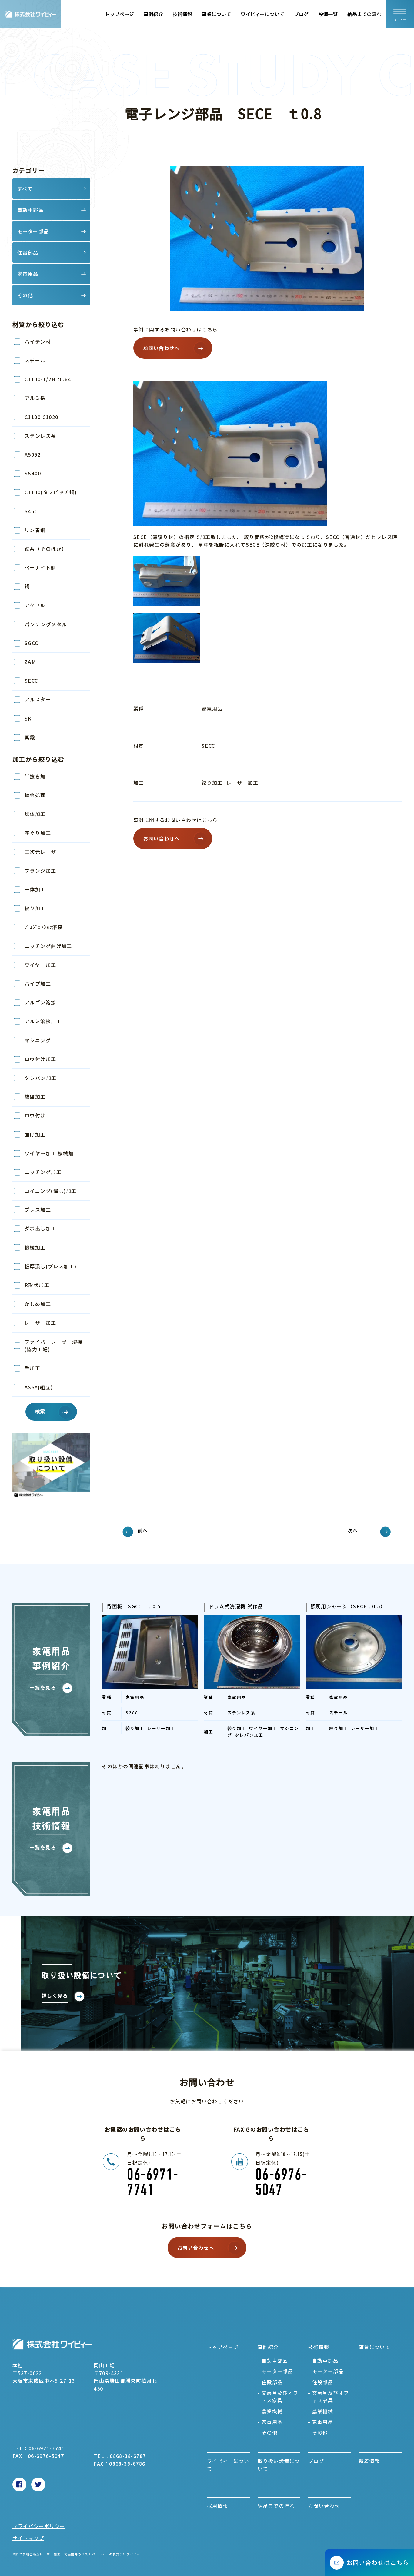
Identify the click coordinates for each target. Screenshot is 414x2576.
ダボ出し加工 (40, 1228)
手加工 (32, 1368)
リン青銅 (35, 530)
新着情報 (369, 2461)
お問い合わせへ (162, 348)
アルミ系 (35, 398)
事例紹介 (153, 14)
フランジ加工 (40, 870)
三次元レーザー (43, 852)
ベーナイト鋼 (40, 567)
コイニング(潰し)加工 (51, 1191)
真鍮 (30, 737)
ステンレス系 (40, 436)
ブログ (301, 14)
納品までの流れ (364, 14)
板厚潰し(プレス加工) (51, 1266)
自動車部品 (275, 2361)
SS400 (33, 473)
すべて (25, 188)
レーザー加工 (40, 1323)
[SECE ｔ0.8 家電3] (267, 581)
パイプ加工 (38, 983)
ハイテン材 (38, 341)
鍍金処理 (35, 795)
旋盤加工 (35, 1097)
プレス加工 (38, 1210)
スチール (35, 360)
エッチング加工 (43, 1172)
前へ (143, 1530)
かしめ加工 (38, 1304)
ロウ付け (35, 1115)
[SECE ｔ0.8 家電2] (267, 638)
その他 (269, 2432)
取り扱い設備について (279, 2465)
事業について (216, 14)
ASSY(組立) (39, 1387)
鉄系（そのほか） (46, 549)
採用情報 (218, 2506)
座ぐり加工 (38, 833)
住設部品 (272, 2382)
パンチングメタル (46, 624)
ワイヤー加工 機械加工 (52, 1153)
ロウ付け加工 (43, 1059)
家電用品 (272, 2422)
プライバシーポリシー (39, 2526)
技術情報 (182, 14)
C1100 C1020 (42, 417)
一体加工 (35, 889)
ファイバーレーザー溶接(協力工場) (54, 1346)
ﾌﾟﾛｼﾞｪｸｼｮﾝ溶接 (44, 927)
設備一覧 (328, 14)
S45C (31, 511)
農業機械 (272, 2411)
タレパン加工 (41, 1078)
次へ (353, 1530)
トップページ (119, 14)
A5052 (33, 454)
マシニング (38, 1040)
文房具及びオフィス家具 (280, 2397)
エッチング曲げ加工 (48, 946)
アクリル (35, 605)
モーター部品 (277, 2371)
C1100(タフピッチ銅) (51, 492)
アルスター (38, 699)
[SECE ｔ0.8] (267, 453)
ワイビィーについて (262, 14)
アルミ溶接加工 (43, 1021)
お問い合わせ (324, 2506)
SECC (31, 681)
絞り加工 (35, 908)
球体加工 (35, 814)
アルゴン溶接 (40, 1002)
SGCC (32, 643)
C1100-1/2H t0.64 (48, 379)
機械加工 (35, 1247)
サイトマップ (28, 2538)
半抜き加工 (38, 776)
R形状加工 (37, 1285)
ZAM (30, 662)
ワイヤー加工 (40, 965)
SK (28, 718)
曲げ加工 (35, 1134)
